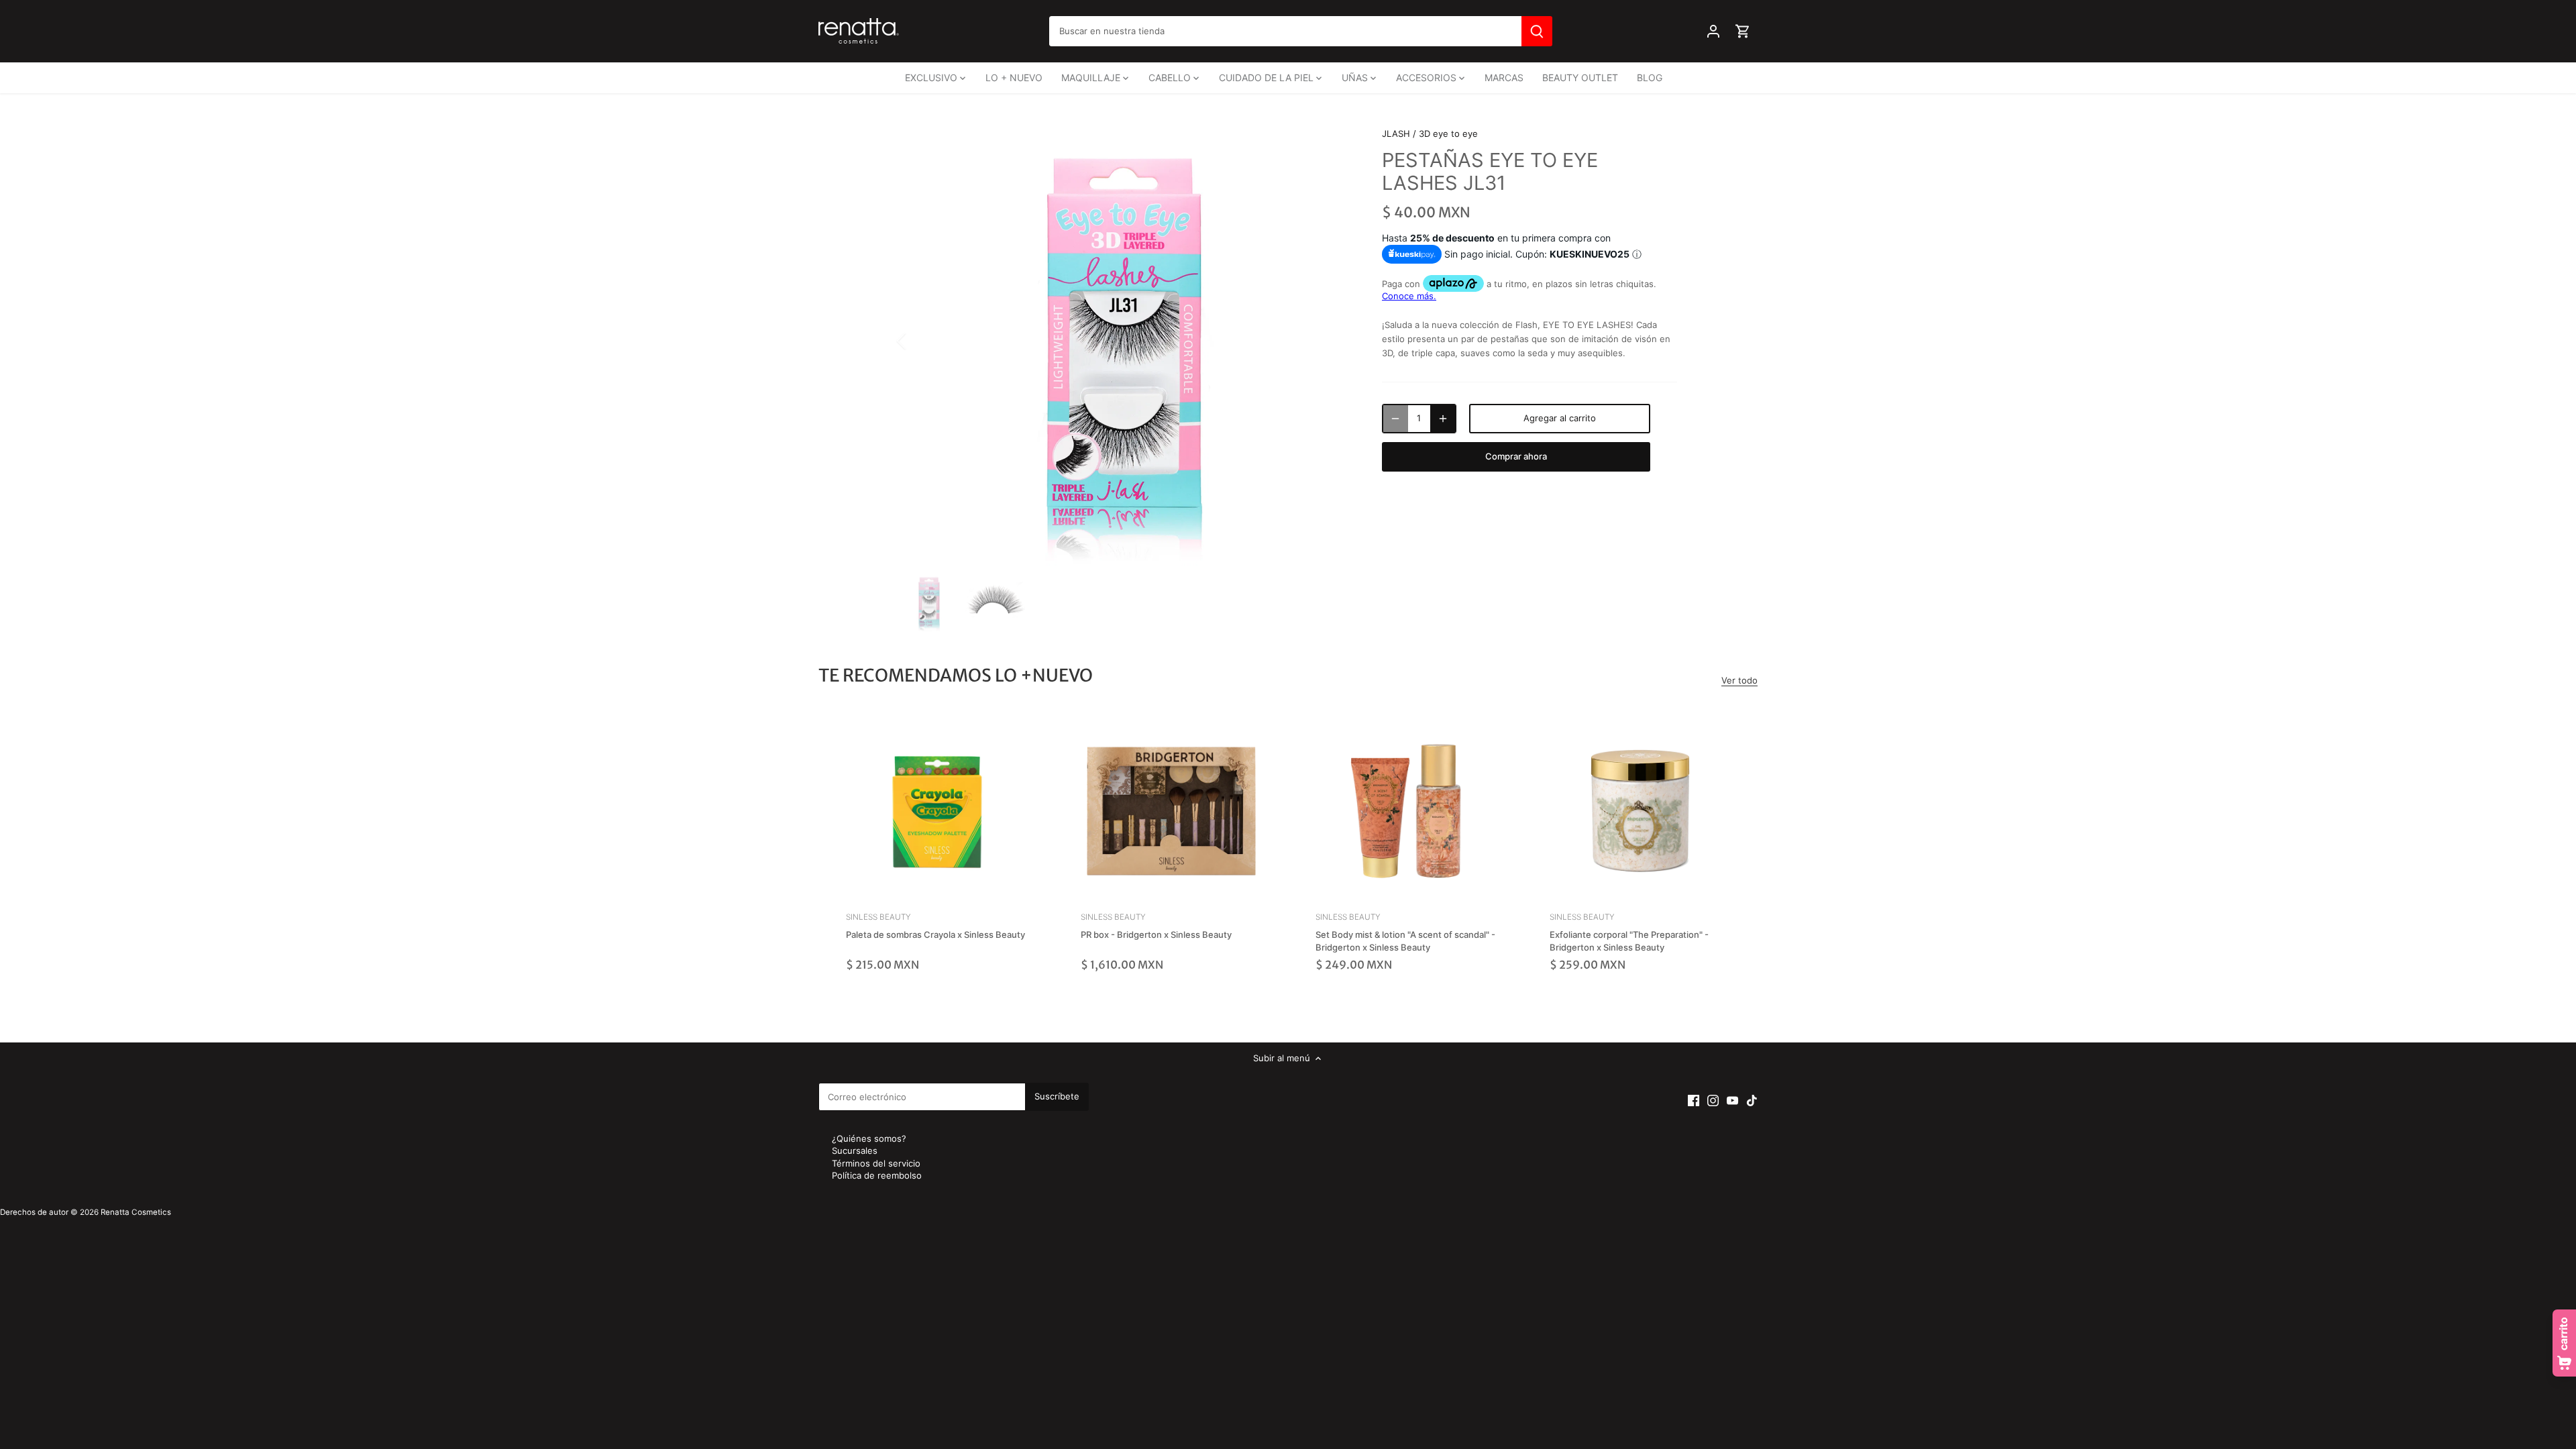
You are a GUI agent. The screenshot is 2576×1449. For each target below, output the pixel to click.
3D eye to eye (1448, 133)
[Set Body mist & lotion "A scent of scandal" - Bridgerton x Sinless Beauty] (1406, 811)
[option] (1124, 341)
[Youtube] (1732, 1100)
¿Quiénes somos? (869, 1138)
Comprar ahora (1516, 456)
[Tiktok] (1752, 1100)
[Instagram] (1713, 1100)
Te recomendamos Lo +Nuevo (956, 675)
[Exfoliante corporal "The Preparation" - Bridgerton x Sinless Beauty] (1640, 811)
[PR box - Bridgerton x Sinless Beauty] (1171, 811)
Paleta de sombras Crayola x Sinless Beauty (935, 926)
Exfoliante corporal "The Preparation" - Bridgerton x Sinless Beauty (1629, 932)
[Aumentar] (1443, 419)
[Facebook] (1694, 1100)
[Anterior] (919, 341)
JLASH (1396, 133)
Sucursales (855, 1150)
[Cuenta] (1713, 31)
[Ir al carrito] (1743, 31)
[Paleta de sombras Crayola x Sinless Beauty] (936, 811)
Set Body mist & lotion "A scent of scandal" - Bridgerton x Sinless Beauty (1405, 932)
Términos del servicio (876, 1163)
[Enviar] (1537, 31)
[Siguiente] (1330, 341)
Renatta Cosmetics (136, 1212)
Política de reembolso (877, 1175)
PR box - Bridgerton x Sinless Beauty (1156, 926)
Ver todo (1739, 680)
